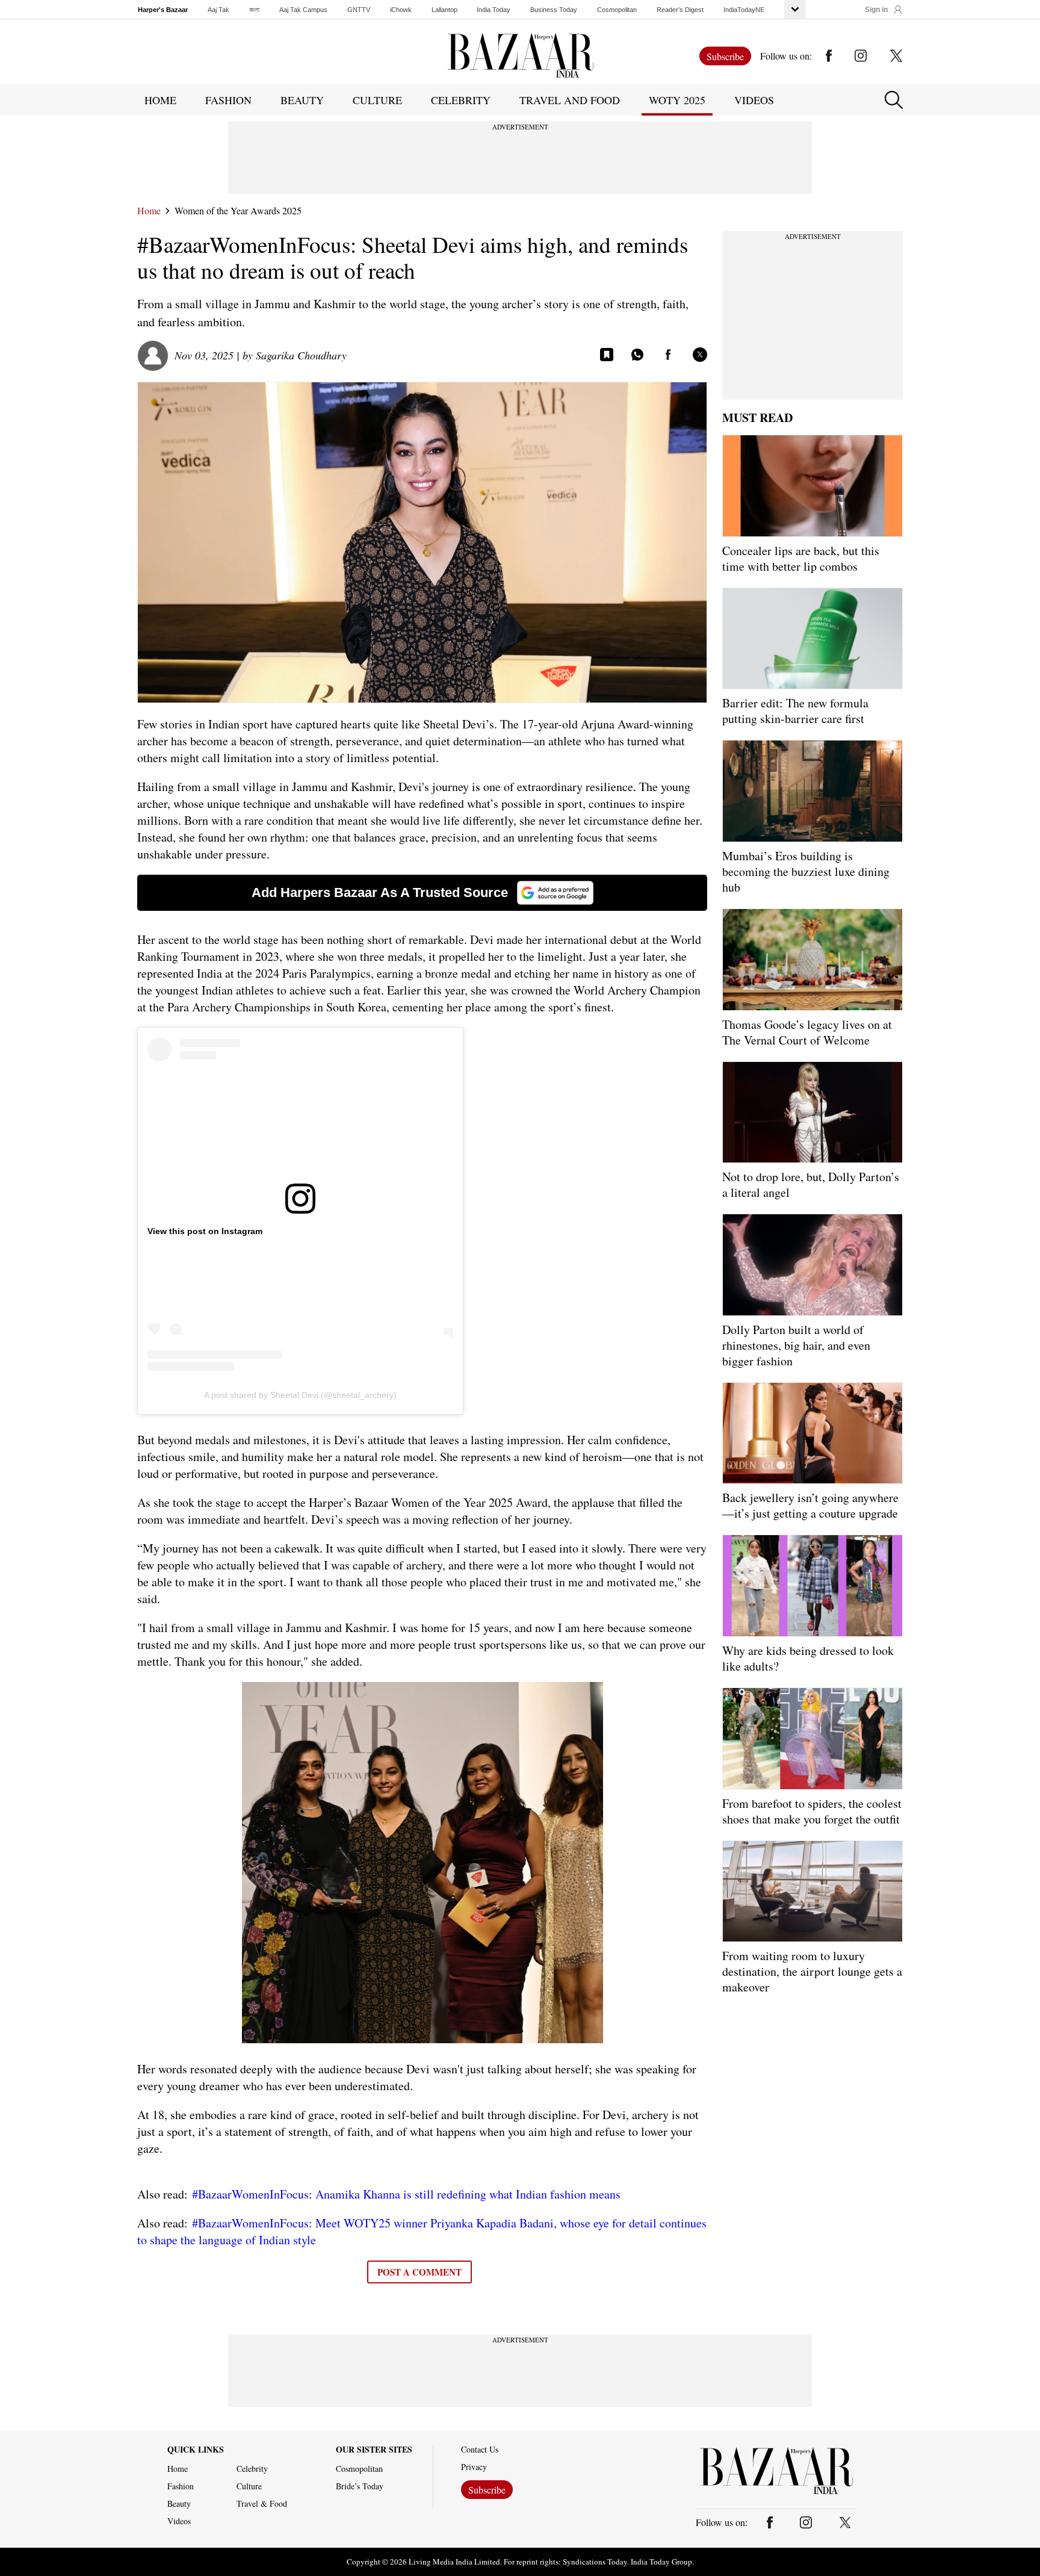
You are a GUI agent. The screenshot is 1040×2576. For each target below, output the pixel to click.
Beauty (179, 2504)
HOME (160, 100)
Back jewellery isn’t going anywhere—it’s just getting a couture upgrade (810, 1505)
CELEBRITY (461, 100)
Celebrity (252, 2469)
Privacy (474, 2467)
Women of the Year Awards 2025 (238, 211)
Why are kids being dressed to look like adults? (808, 1658)
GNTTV (359, 10)
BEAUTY (302, 100)
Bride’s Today (360, 2486)
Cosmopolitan (617, 10)
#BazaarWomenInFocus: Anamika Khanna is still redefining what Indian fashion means (406, 2194)
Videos (754, 100)
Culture (249, 2486)
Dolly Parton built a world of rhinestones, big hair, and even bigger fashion (796, 1345)
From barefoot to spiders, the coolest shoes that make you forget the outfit (812, 1811)
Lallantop (444, 10)
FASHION (228, 100)
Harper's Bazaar (163, 10)
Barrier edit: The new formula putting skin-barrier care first (795, 711)
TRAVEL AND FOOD (570, 100)
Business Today (554, 10)
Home (149, 211)
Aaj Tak (218, 10)
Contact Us (480, 2450)
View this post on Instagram (205, 1231)
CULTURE (377, 100)
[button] (884, 10)
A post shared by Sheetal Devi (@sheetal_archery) (300, 1395)
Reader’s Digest (680, 10)
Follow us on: (786, 56)
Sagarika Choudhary (301, 355)
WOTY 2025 (677, 100)
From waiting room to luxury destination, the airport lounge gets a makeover (812, 1971)
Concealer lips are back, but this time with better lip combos (801, 558)
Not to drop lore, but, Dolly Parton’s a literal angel (811, 1184)
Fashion (181, 2486)
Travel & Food (262, 2504)
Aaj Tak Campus (303, 10)
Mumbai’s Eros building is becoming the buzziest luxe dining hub (806, 871)
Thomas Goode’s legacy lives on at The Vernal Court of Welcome (807, 1032)
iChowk (401, 10)
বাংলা (254, 10)
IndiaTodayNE (744, 10)
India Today (494, 10)
